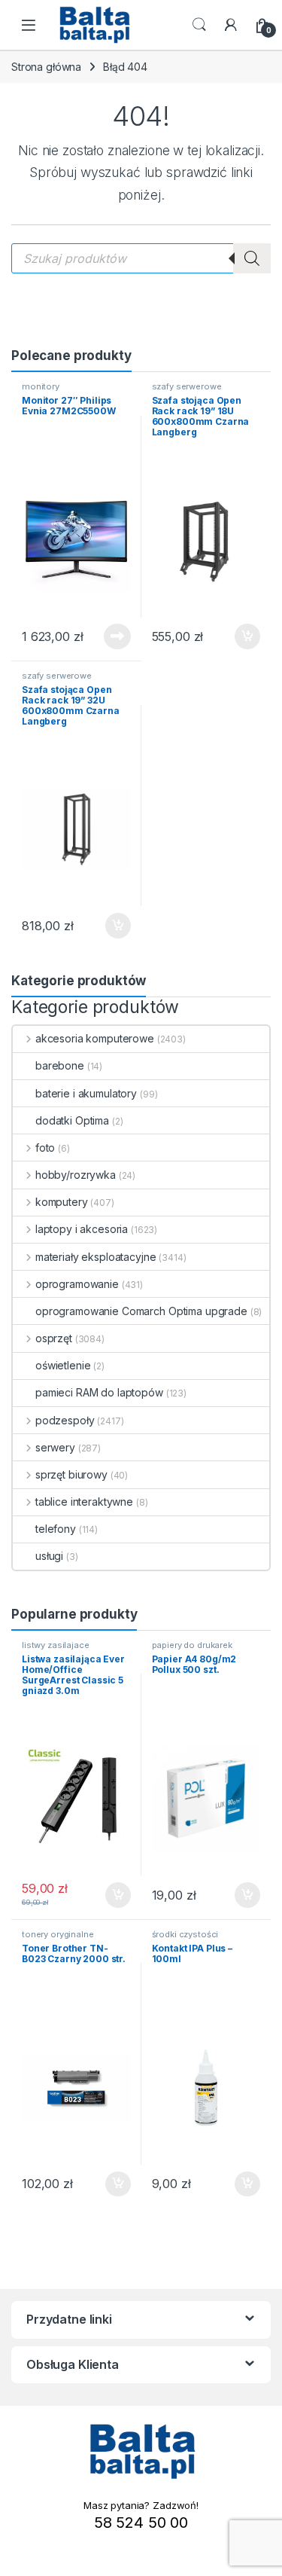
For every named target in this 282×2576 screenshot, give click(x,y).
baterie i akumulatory (86, 1093)
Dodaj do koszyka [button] (240, 636)
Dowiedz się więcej (108, 636)
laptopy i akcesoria (82, 1229)
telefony (56, 1529)
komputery (62, 1202)
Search (199, 25)
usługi (49, 1556)
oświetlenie (63, 1365)
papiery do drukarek (192, 1645)
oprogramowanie (77, 1284)
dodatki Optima (72, 1120)
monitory (41, 386)
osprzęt (54, 1338)
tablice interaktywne (84, 1502)
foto (45, 1148)
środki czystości (185, 1934)
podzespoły (65, 1420)
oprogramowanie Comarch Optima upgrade (141, 1311)
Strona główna (46, 67)
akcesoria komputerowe (95, 1038)
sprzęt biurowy (71, 1474)
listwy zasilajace (56, 1645)
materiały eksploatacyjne (96, 1257)
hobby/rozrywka (76, 1175)
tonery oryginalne (58, 1934)
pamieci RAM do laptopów (99, 1392)
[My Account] (231, 25)
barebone (60, 1065)
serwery (55, 1447)
